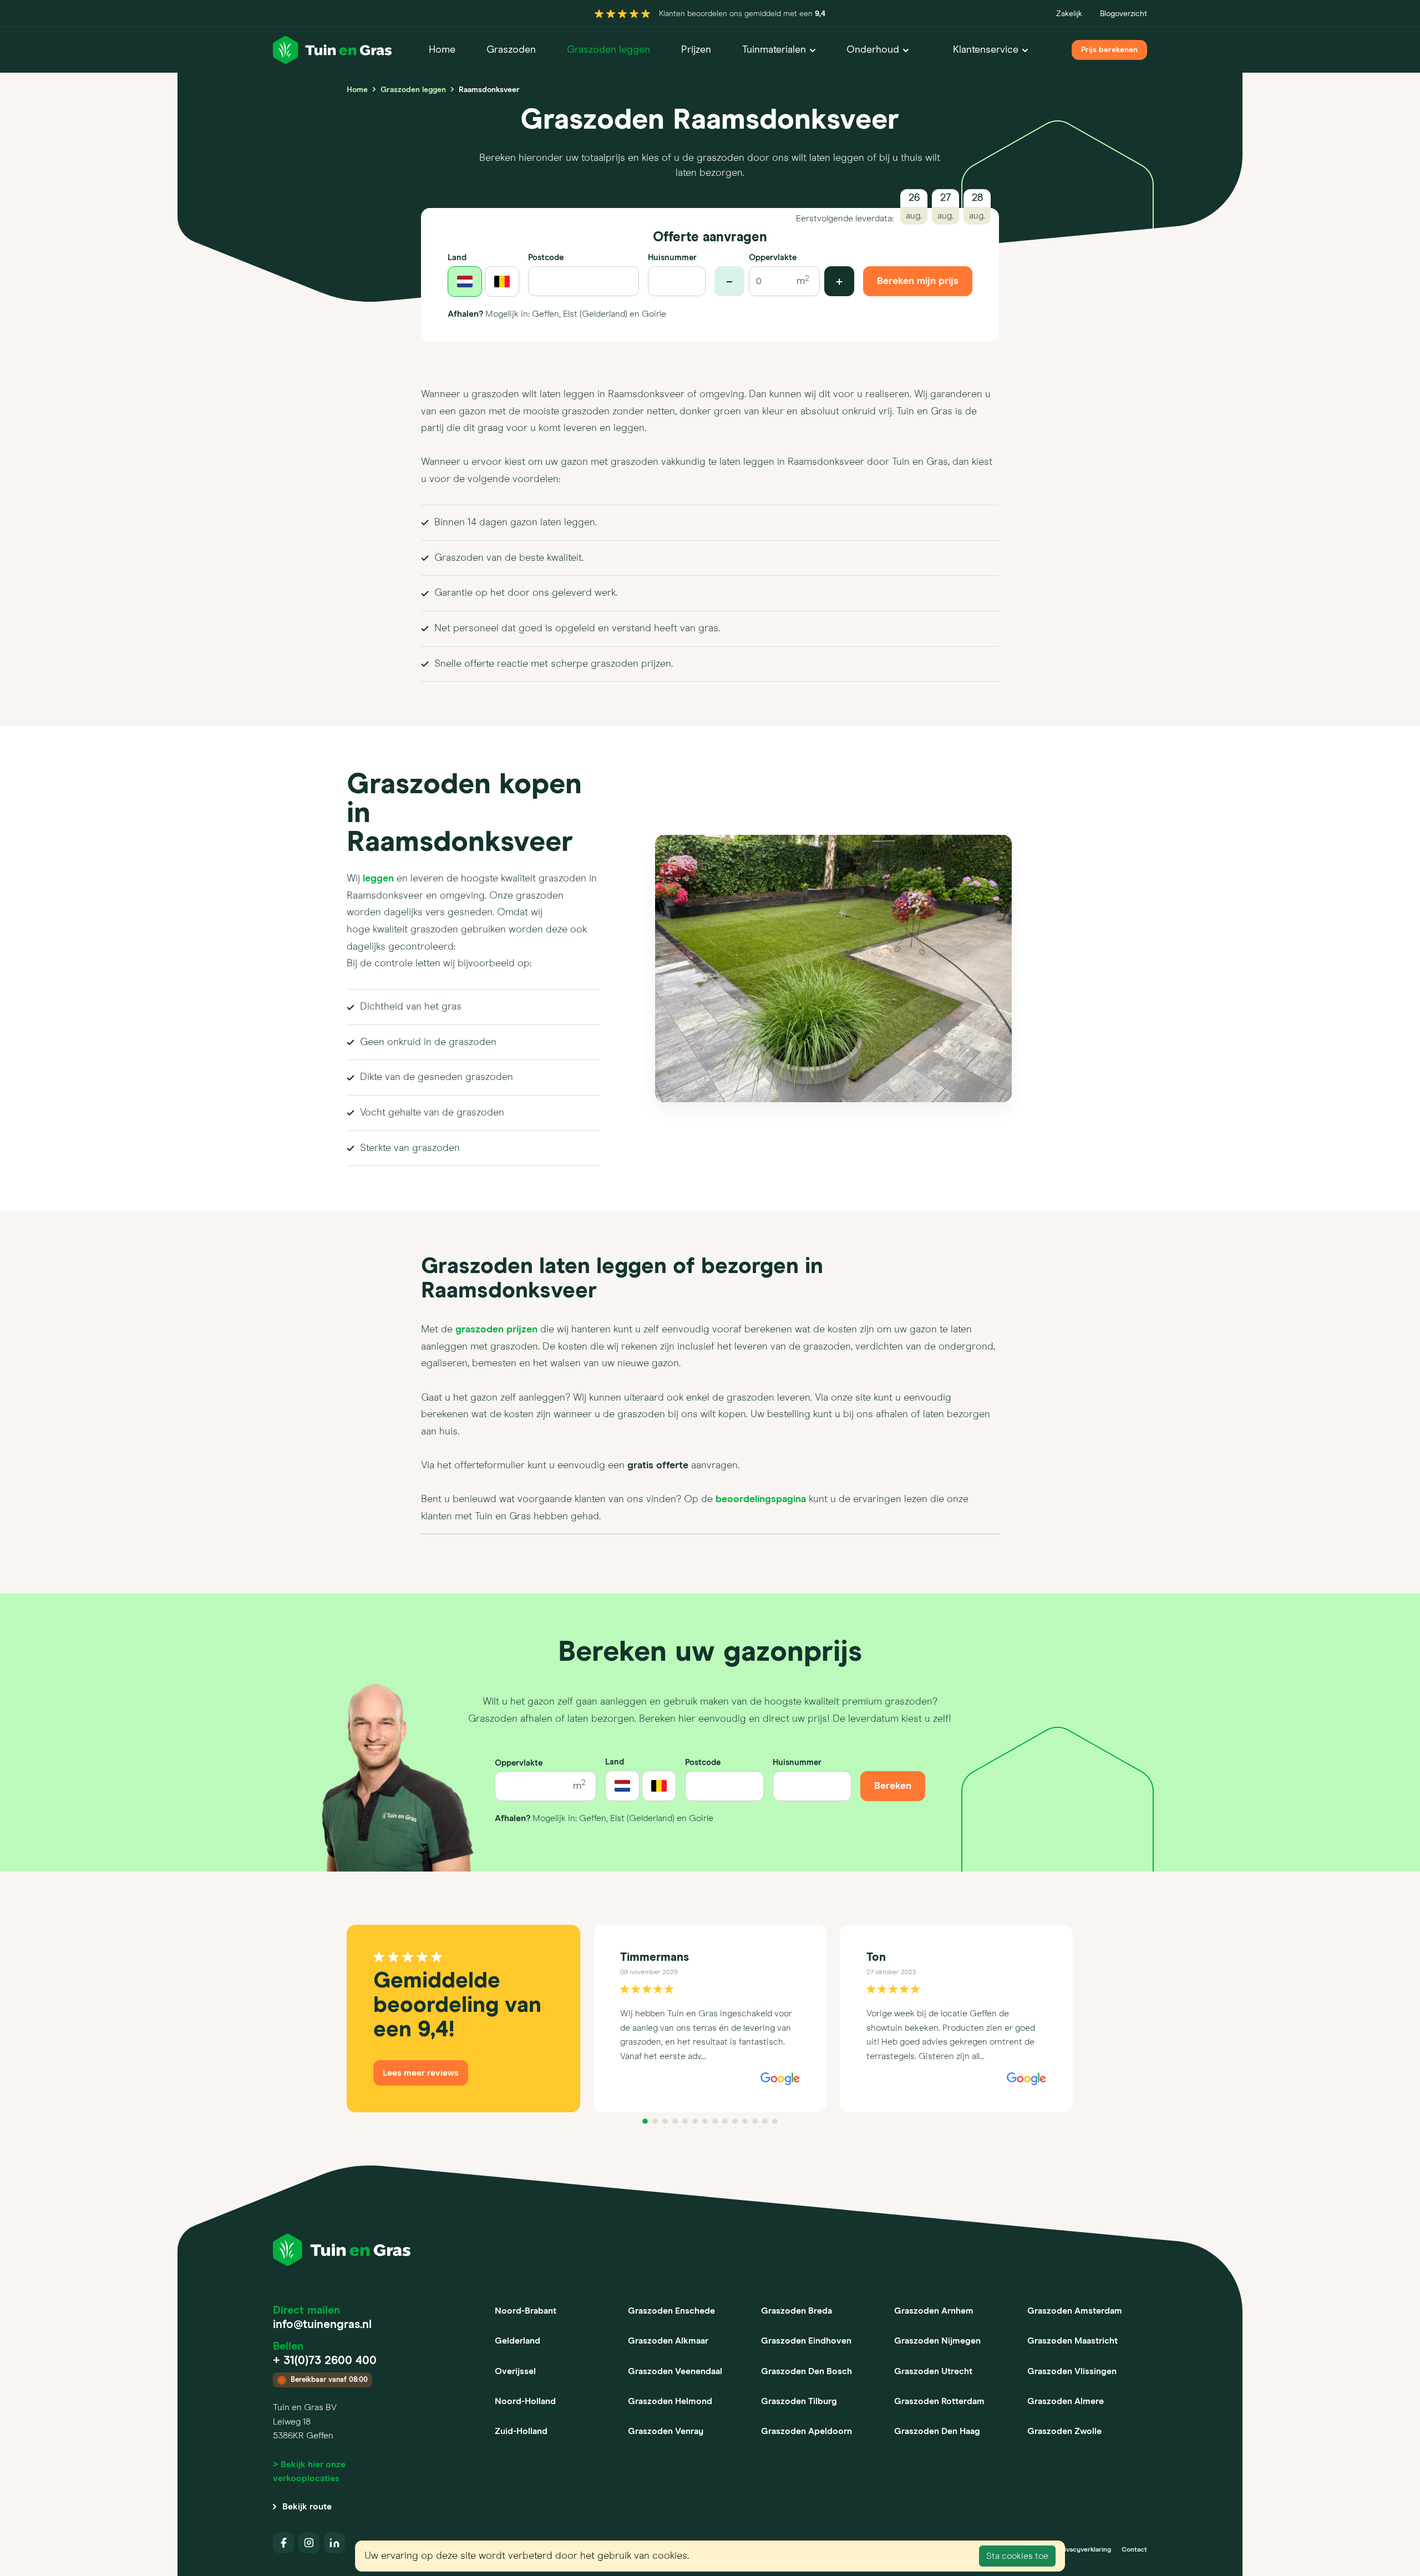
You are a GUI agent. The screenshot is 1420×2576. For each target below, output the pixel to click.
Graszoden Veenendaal (675, 2371)
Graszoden (511, 50)
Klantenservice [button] (986, 50)
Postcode (546, 258)
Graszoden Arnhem (934, 2311)
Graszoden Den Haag (937, 2431)
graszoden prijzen (496, 1330)
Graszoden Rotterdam (939, 2401)
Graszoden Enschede (671, 2311)
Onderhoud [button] (873, 50)
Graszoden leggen (608, 50)
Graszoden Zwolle (1064, 2431)
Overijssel (515, 2371)
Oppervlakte (773, 258)
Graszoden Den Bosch (807, 2371)
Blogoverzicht (1124, 14)
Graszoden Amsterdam (1075, 2311)
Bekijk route (307, 2507)
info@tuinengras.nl (322, 2325)
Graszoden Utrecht (933, 2371)
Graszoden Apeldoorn (807, 2431)
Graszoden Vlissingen (1072, 2371)
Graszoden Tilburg (799, 2401)
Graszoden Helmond (670, 2401)
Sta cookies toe (1017, 2556)
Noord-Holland (525, 2401)
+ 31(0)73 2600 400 (325, 2361)
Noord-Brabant (526, 2311)
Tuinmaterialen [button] (774, 50)
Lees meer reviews (421, 2073)
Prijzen (696, 50)
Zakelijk (1069, 14)
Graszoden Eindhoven (806, 2341)
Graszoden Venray (666, 2431)
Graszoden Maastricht (1072, 2341)
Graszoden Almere (1066, 2401)
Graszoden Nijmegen (937, 2341)
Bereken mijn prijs (918, 281)
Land (457, 258)
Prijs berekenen (1109, 50)
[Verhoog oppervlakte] (839, 281)
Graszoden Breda (797, 2311)
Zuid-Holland (521, 2431)
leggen (378, 879)
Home (442, 50)
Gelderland (518, 2341)
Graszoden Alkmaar (668, 2341)
